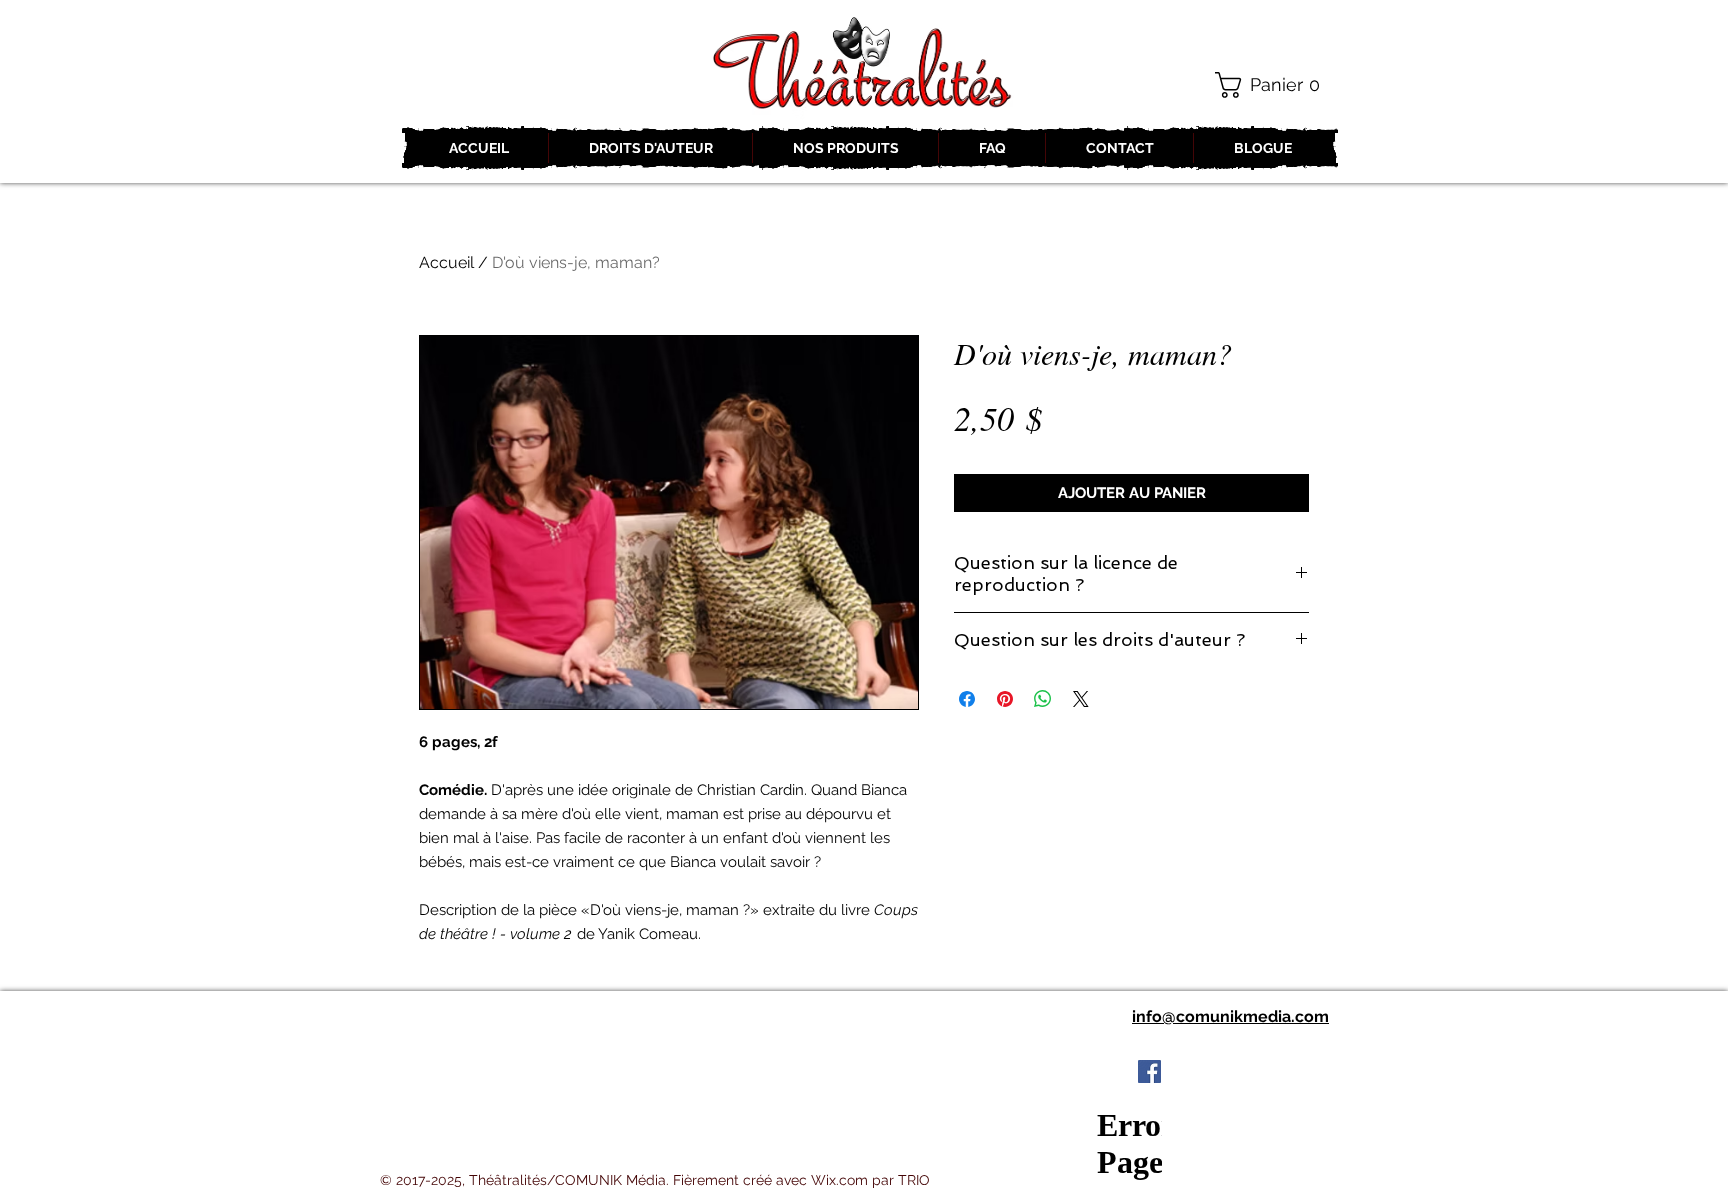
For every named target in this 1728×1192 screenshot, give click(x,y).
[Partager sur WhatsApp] (1043, 699)
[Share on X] (1081, 699)
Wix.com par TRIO (870, 1180)
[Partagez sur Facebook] (967, 699)
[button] (1275, 85)
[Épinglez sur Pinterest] (1005, 699)
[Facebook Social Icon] (1149, 1071)
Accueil (446, 262)
